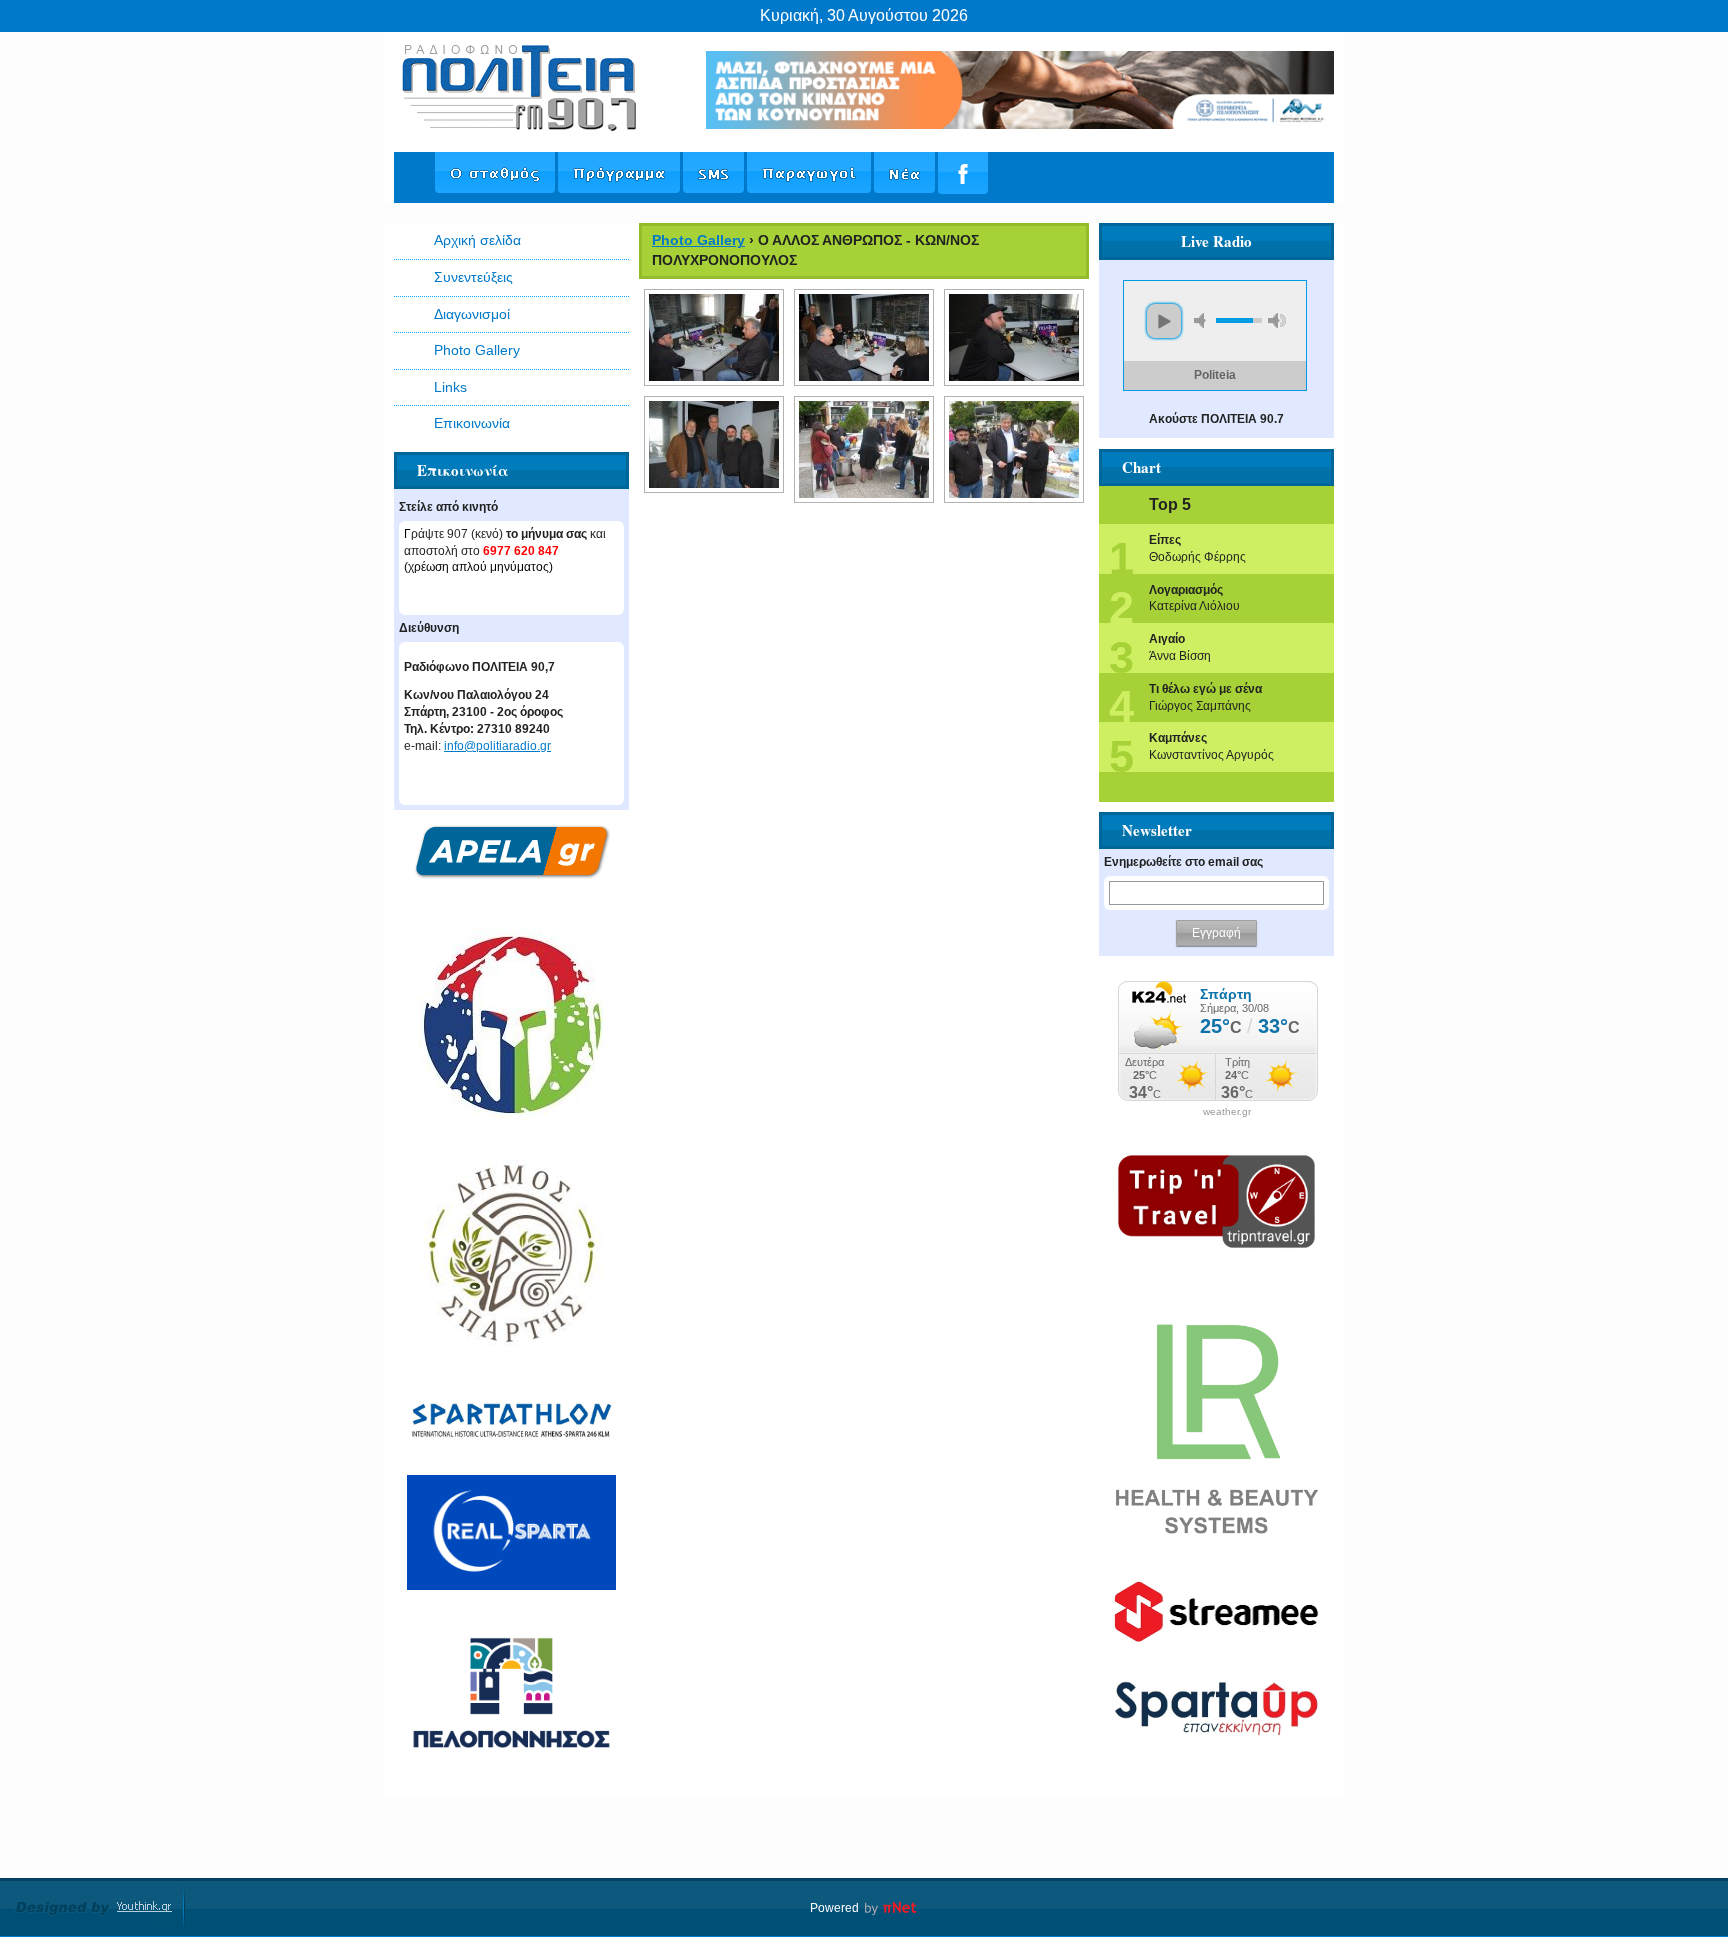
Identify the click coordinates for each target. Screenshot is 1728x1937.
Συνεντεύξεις (473, 277)
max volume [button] (1277, 320)
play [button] (1164, 321)
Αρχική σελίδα (477, 240)
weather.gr (1227, 1112)
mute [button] (1203, 320)
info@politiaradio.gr (497, 746)
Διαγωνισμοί (472, 314)
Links (450, 387)
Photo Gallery (477, 350)
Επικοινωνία (472, 423)
